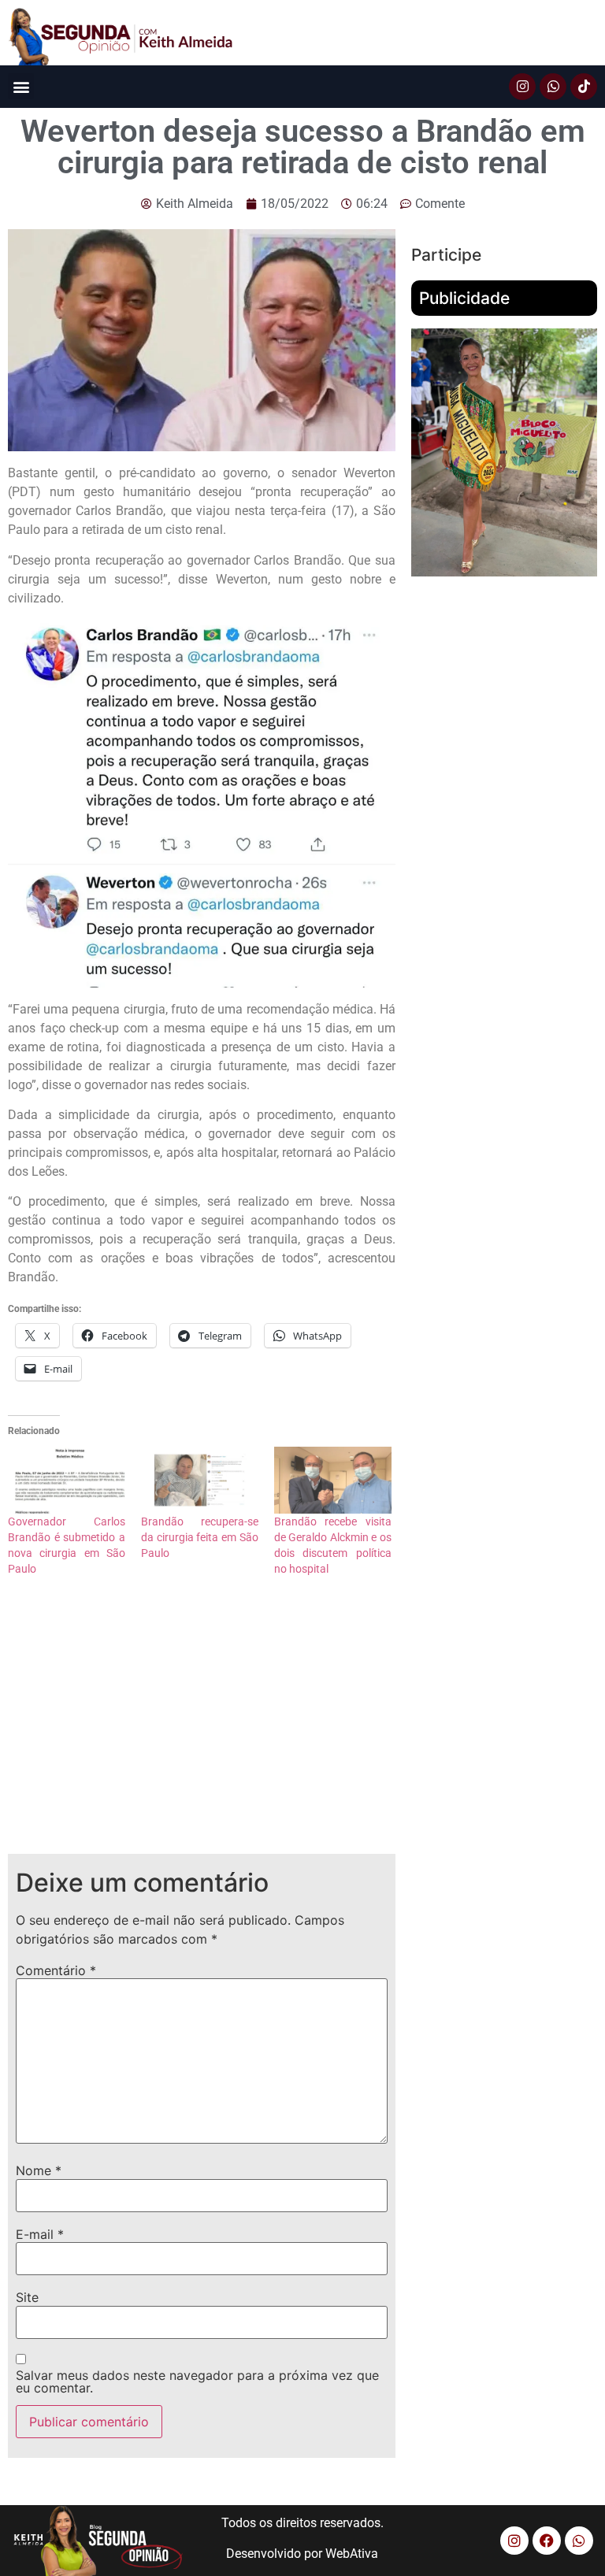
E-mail (40, 2234)
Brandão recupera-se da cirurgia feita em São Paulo (200, 1537)
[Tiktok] (584, 87)
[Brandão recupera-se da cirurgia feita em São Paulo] (200, 1480)
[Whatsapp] (553, 87)
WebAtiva (352, 2554)
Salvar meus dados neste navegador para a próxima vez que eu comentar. (197, 2381)
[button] (21, 86)
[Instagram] (522, 87)
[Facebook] (547, 2541)
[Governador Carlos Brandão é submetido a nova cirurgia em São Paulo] (67, 1480)
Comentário (56, 1970)
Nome (39, 2170)
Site (27, 2297)
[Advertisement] (202, 1728)
